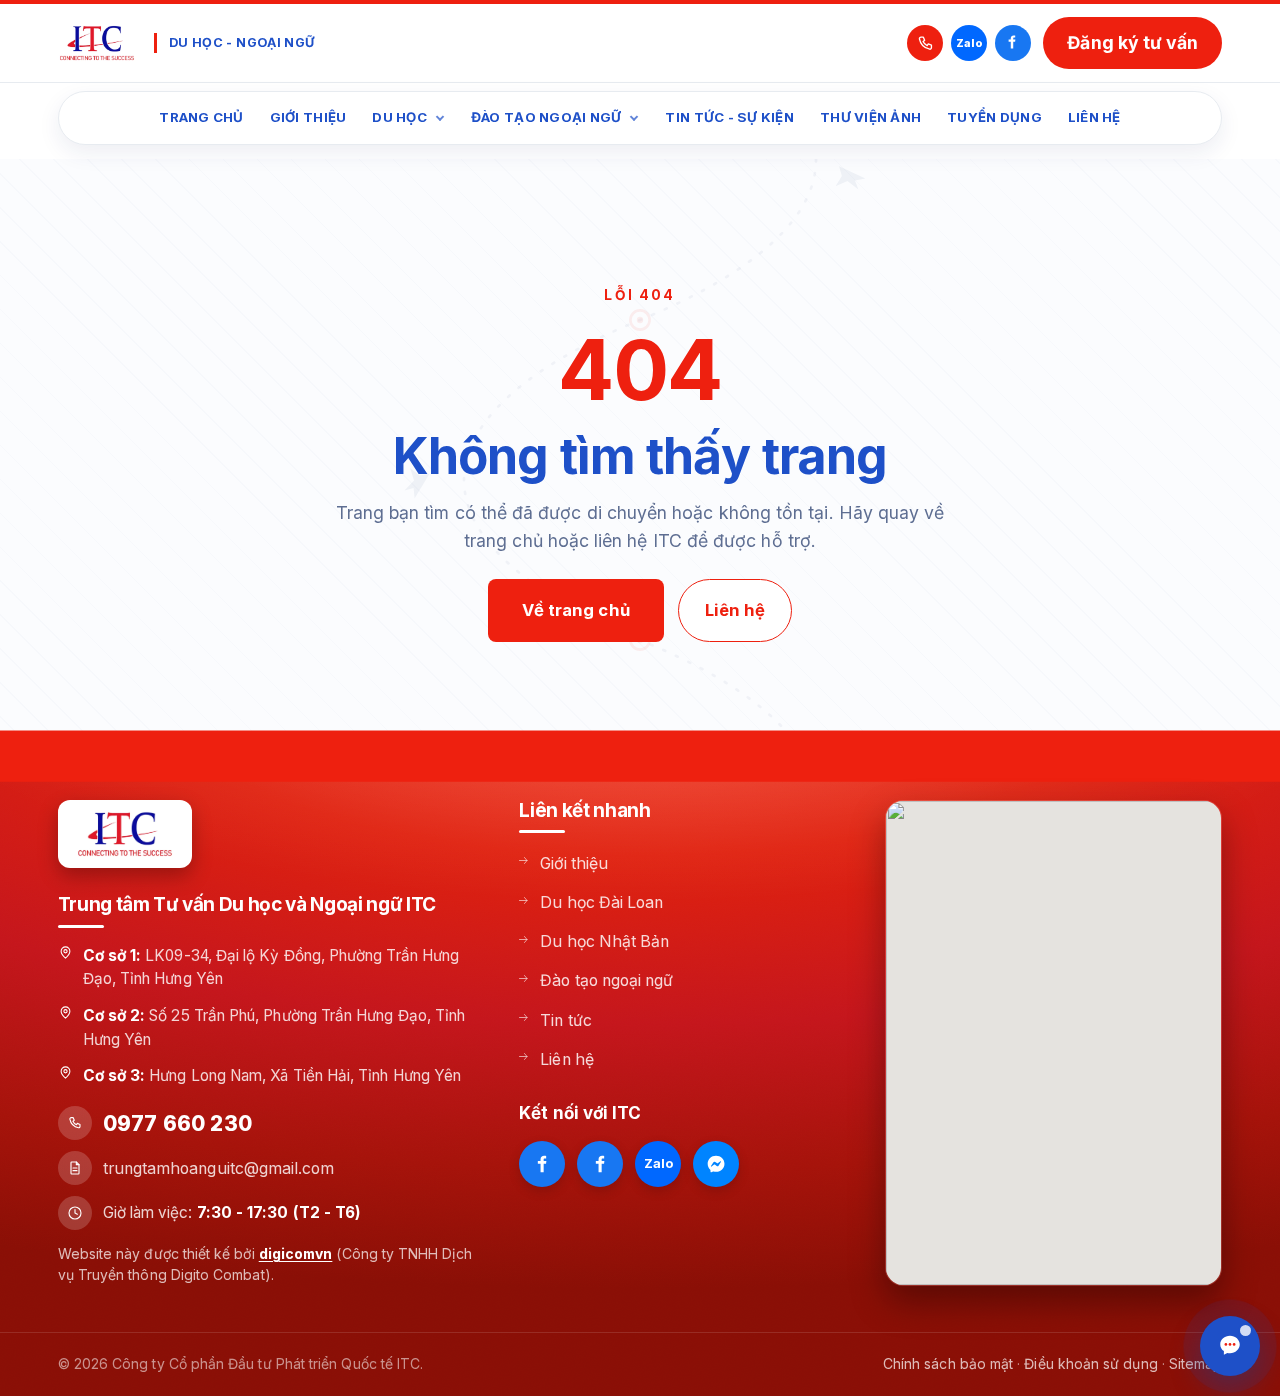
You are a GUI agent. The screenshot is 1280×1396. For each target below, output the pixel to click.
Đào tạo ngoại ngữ (546, 117)
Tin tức (566, 1020)
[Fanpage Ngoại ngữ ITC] (600, 1164)
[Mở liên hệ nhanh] (1230, 1346)
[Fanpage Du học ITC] (542, 1164)
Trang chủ (201, 117)
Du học (399, 117)
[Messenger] (716, 1164)
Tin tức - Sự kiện (729, 117)
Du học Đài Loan (601, 902)
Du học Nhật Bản (604, 941)
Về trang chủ (576, 610)
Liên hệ (1094, 117)
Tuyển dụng (994, 117)
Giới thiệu (308, 117)
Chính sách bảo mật (948, 1363)
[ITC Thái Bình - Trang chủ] (97, 43)
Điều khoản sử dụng (1090, 1363)
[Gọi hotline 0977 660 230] (925, 43)
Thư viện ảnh (870, 117)
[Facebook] (1013, 43)
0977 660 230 (177, 1123)
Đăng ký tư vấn (1132, 42)
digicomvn (296, 1253)
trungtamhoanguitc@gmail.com (219, 1168)
